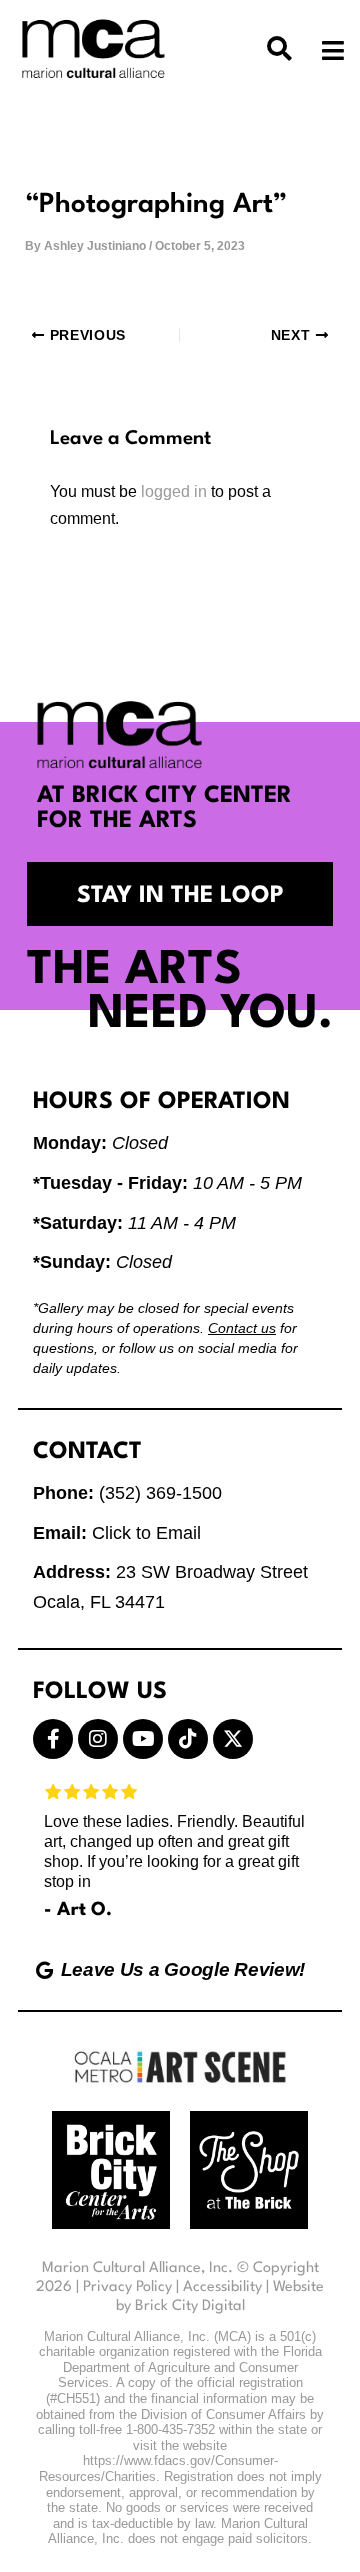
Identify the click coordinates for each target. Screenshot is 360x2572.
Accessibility (222, 2287)
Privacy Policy (127, 2287)
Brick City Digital (190, 2306)
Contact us (242, 1328)
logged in (174, 491)
